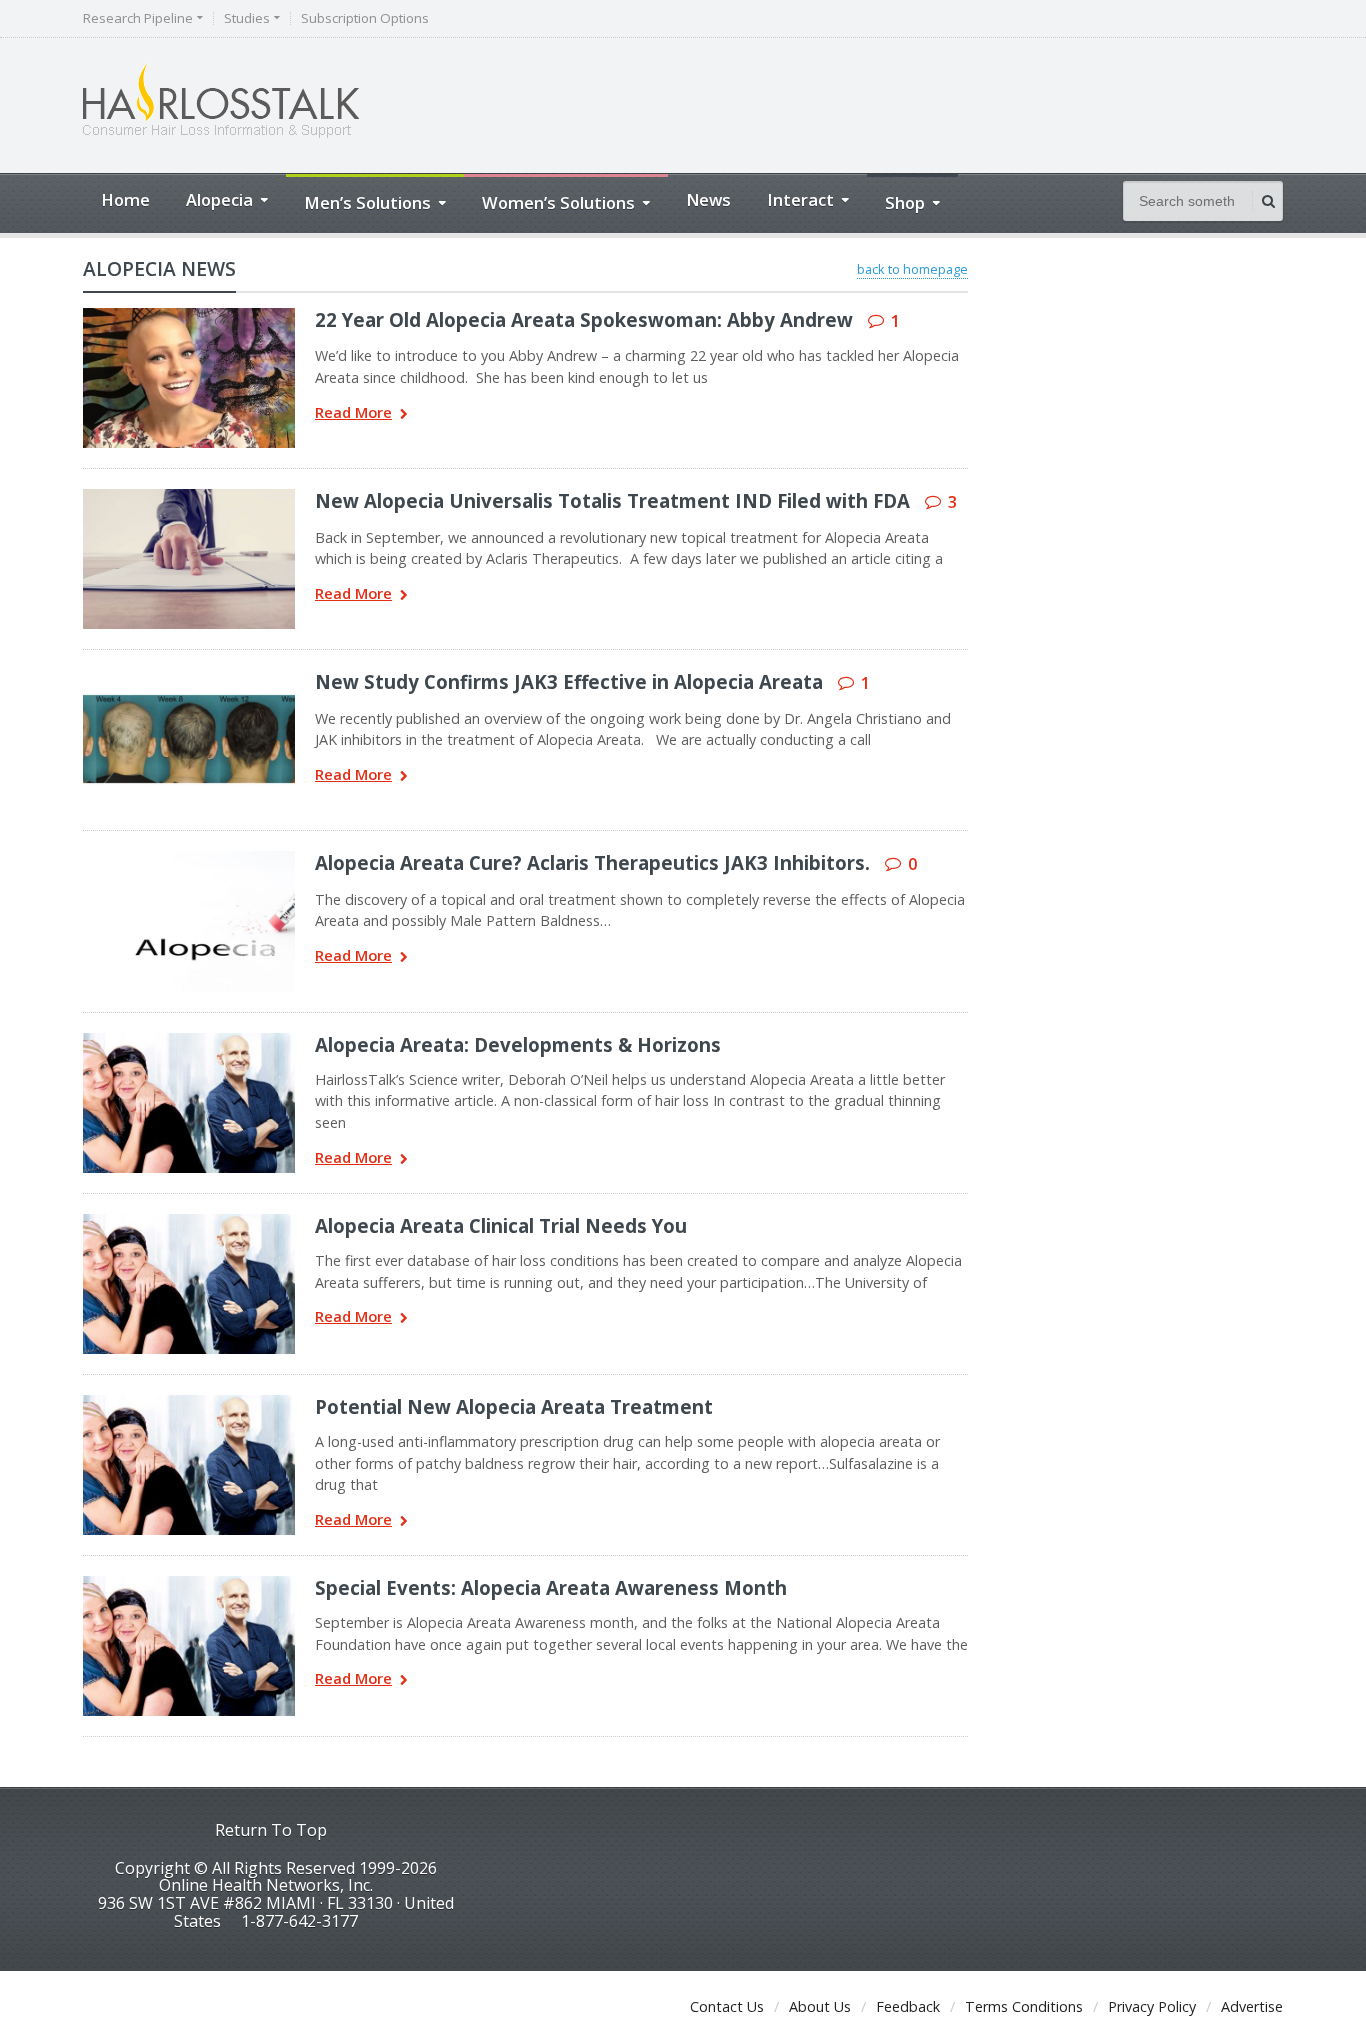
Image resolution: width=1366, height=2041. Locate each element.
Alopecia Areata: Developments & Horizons (518, 1044)
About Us (820, 2006)
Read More (353, 413)
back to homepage (912, 269)
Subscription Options (365, 18)
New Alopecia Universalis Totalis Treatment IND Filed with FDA (612, 500)
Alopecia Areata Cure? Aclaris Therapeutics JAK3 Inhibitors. (592, 862)
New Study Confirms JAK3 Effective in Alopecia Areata (569, 681)
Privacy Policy (1152, 2006)
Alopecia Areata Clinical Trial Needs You (501, 1225)
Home (125, 199)
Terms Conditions (1024, 2006)
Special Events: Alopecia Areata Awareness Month (551, 1587)
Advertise (1252, 2006)
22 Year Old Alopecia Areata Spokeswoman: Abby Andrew (584, 319)
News (708, 199)
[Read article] (163, 315)
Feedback (908, 2006)
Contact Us (727, 2006)
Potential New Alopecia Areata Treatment (514, 1406)
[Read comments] (215, 315)
